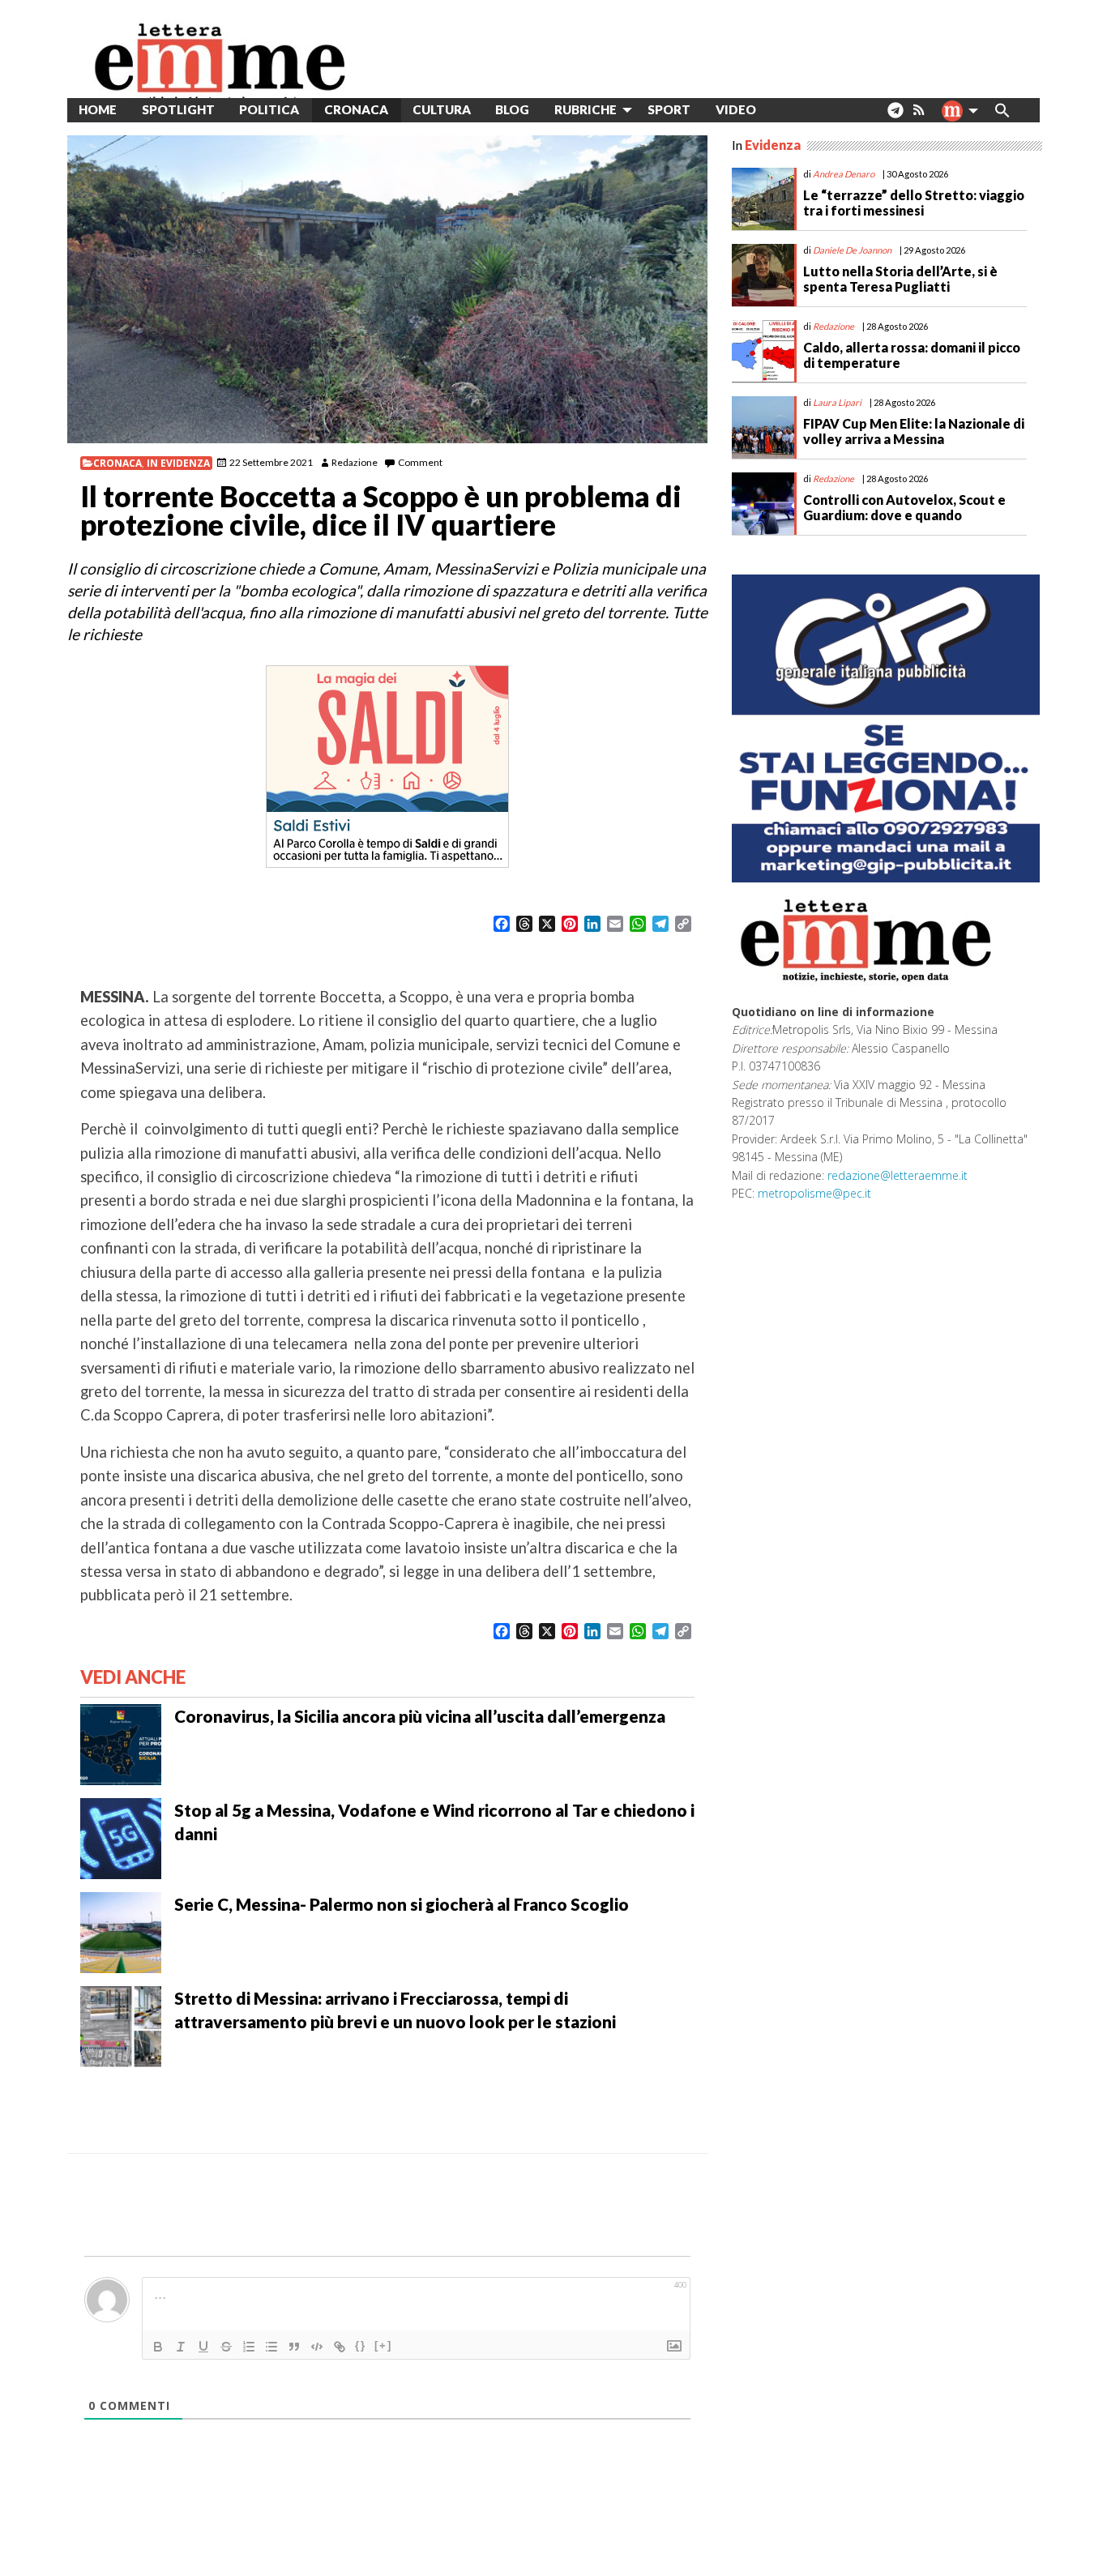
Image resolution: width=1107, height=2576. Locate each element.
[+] (383, 2345)
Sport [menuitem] (669, 109)
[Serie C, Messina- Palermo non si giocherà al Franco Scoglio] (121, 1931)
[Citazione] (294, 2347)
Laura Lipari (837, 402)
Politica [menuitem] (269, 109)
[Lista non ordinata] (271, 2347)
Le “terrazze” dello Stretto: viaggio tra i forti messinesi (914, 203)
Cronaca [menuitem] (356, 109)
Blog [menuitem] (512, 109)
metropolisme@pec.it (814, 1193)
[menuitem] (781, 110)
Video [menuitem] (736, 109)
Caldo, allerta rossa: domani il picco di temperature (912, 355)
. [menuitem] (895, 116)
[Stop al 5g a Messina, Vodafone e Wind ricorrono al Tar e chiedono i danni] (121, 1837)
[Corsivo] (181, 2347)
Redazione (355, 462)
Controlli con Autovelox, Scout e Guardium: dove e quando (904, 507)
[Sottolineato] (203, 2347)
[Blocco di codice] (317, 2347)
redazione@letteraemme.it (898, 1175)
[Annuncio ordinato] (249, 2347)
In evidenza (178, 463)
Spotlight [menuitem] (178, 109)
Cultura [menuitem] (442, 109)
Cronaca (118, 463)
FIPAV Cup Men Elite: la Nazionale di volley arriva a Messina (914, 431)
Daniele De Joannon (852, 250)
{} (361, 2345)
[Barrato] (226, 2347)
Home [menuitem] (98, 109)
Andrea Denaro (844, 174)
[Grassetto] (158, 2347)
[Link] (340, 2347)
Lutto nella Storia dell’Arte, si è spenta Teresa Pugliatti (900, 279)
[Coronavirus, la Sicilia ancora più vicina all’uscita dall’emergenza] (121, 1743)
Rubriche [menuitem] (586, 109)
